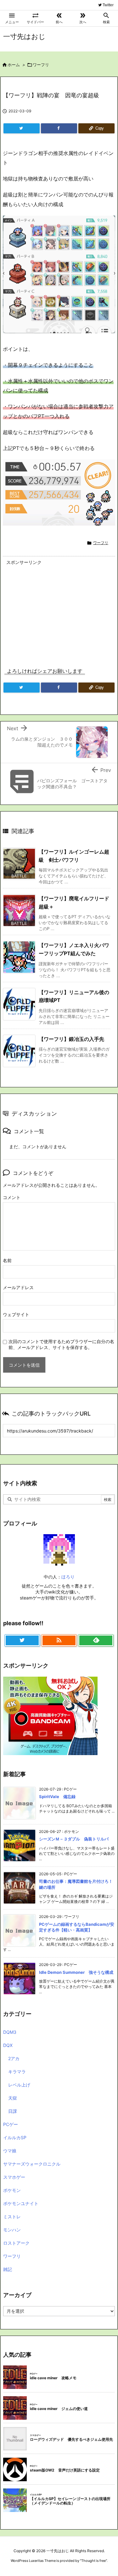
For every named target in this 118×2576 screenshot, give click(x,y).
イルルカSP (15, 2137)
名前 (7, 1260)
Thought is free (93, 2561)
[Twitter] (22, 128)
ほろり (68, 1577)
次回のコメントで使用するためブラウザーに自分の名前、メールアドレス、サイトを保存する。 (61, 1344)
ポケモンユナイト (21, 2203)
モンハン (12, 2230)
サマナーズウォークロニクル (32, 2164)
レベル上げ (19, 2085)
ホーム (14, 65)
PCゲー (11, 2124)
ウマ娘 (10, 2151)
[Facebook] (59, 128)
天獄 (13, 2098)
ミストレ (12, 2217)
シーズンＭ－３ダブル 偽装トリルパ (74, 1839)
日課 (13, 2111)
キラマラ (17, 2072)
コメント (12, 1197)
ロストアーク (16, 2243)
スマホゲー (14, 2177)
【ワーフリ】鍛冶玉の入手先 (71, 1039)
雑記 (8, 2269)
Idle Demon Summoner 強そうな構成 (76, 1972)
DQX (8, 2045)
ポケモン (12, 2190)
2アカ (14, 2058)
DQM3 (10, 2032)
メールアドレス (18, 1287)
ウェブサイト (16, 1314)
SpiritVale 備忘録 (57, 1797)
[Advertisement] (59, 611)
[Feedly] (96, 1641)
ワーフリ (41, 65)
